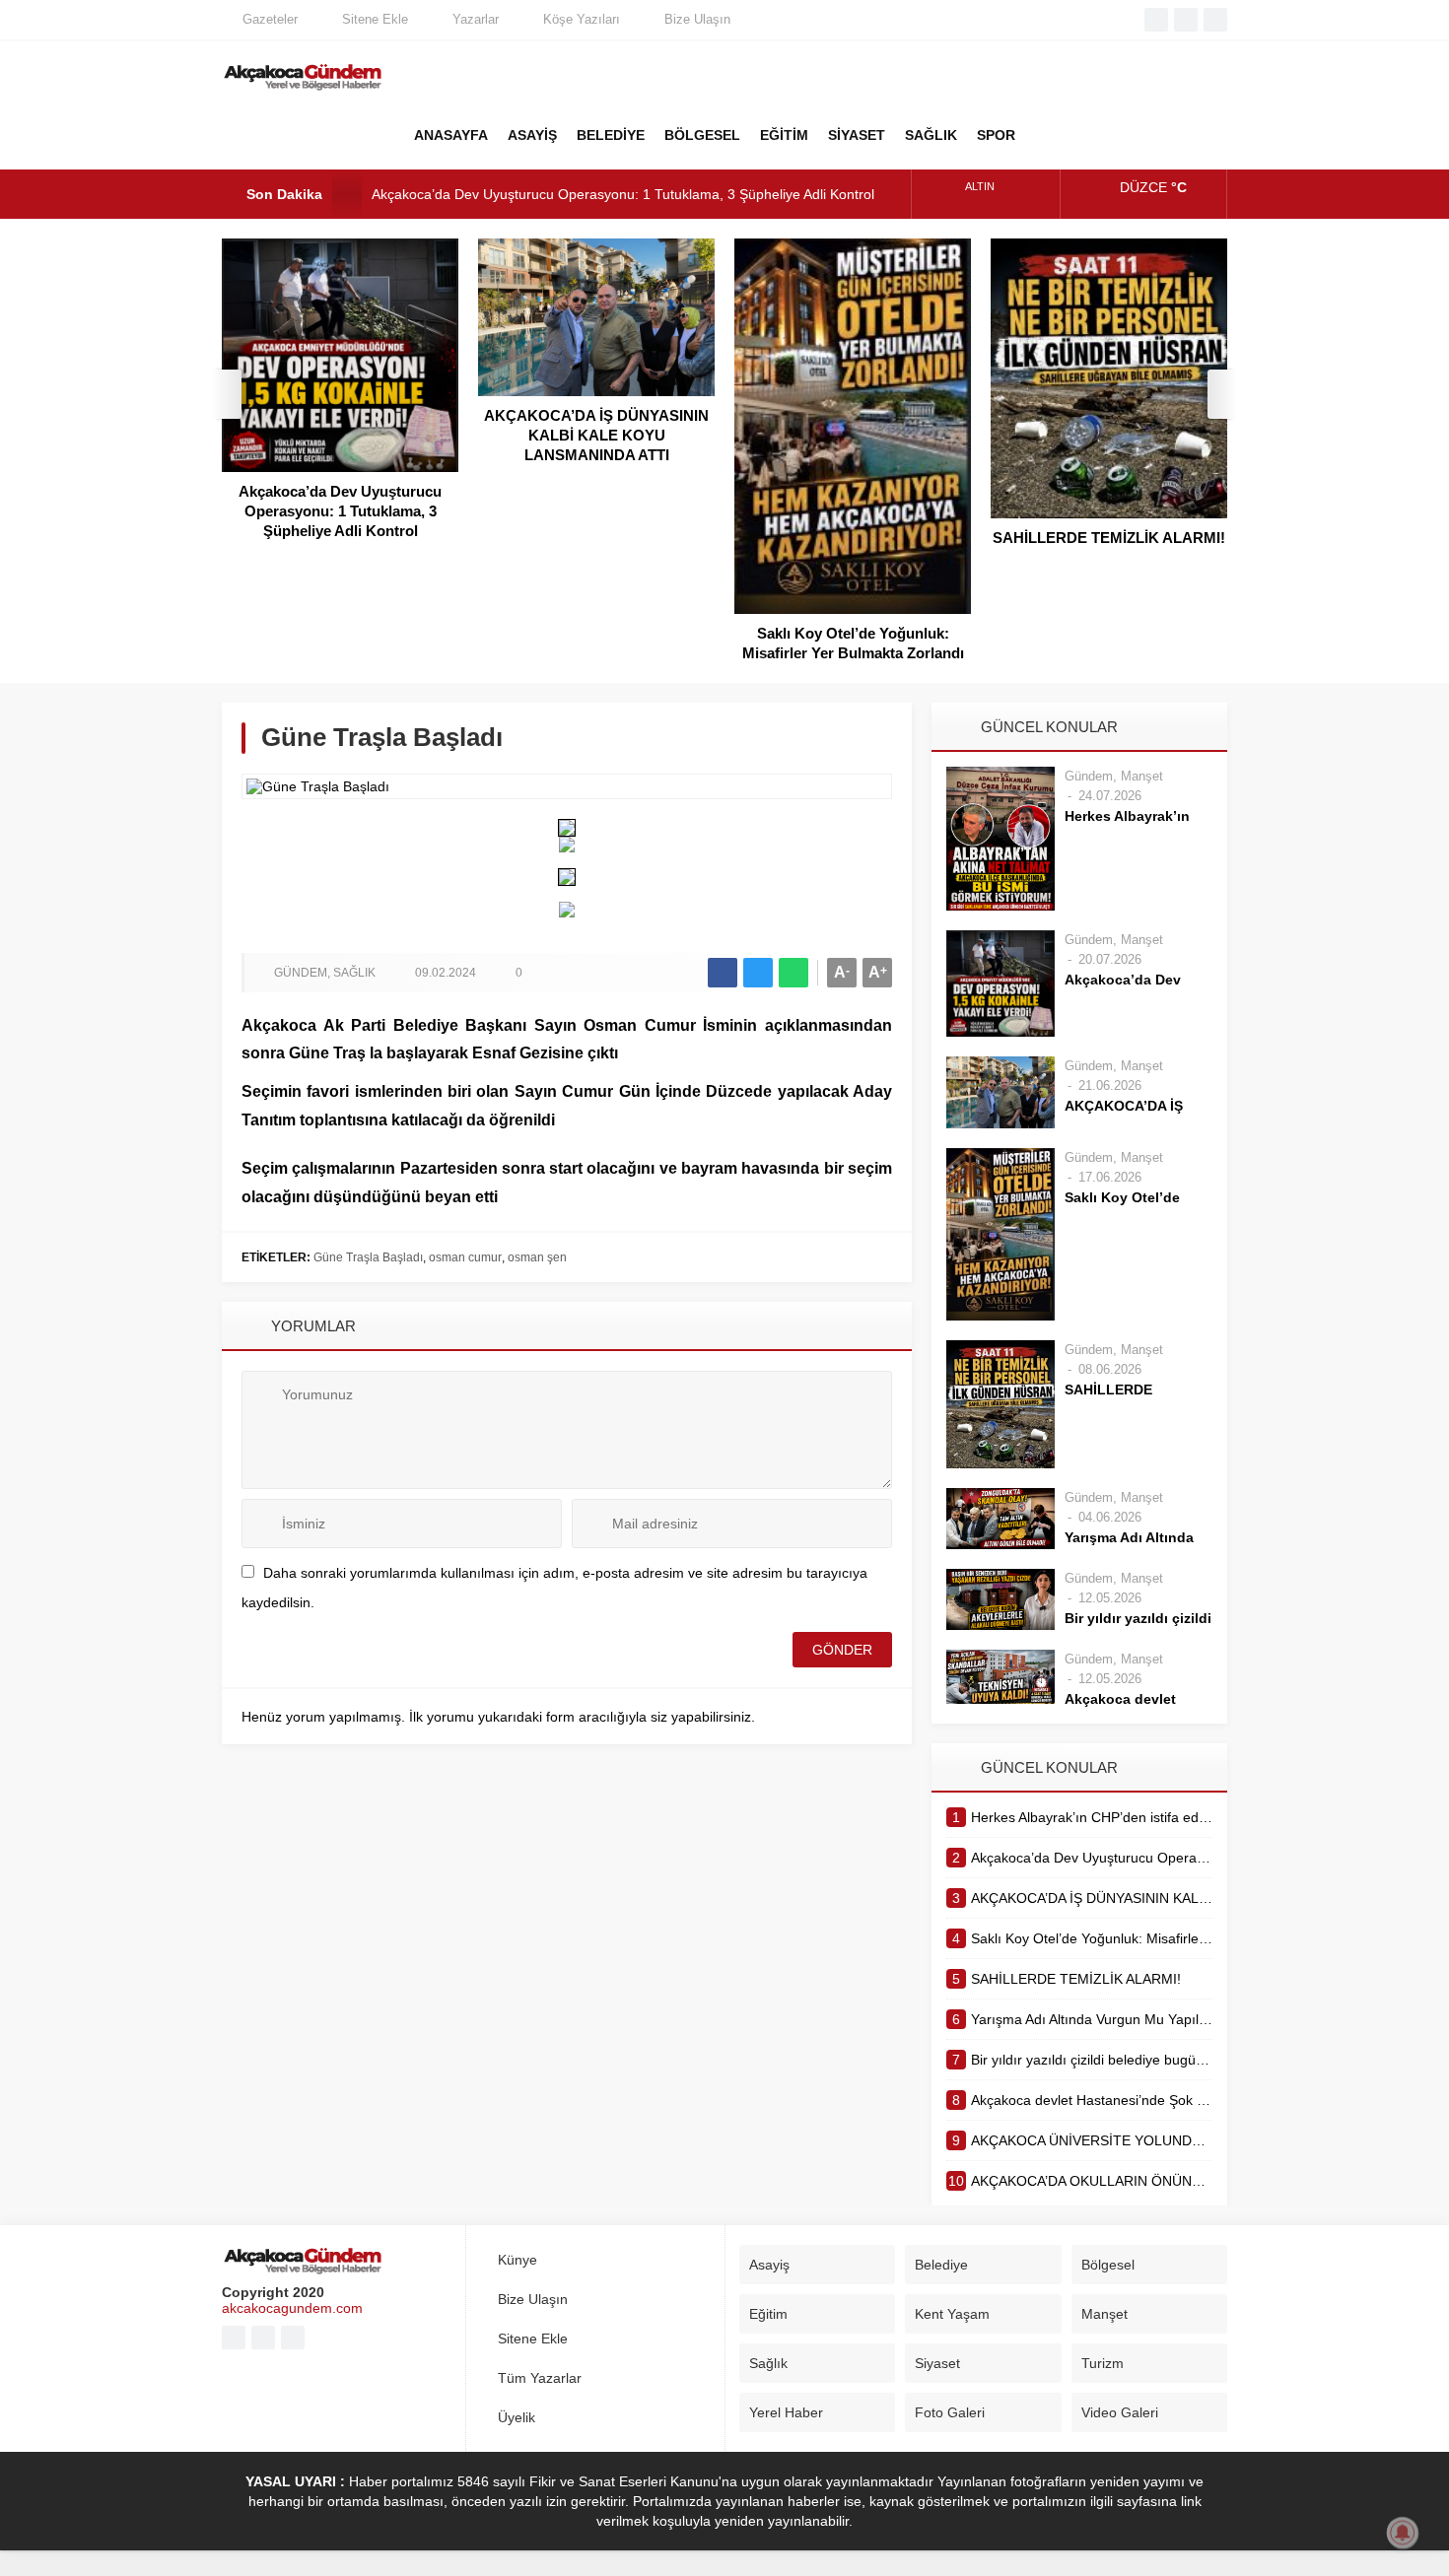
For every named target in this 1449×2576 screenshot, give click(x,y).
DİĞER (1050, 135)
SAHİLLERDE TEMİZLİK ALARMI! (1109, 538)
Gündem (301, 973)
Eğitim (768, 2314)
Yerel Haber (786, 2412)
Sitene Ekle (375, 19)
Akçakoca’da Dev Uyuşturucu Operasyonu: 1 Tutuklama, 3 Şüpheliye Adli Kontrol (623, 194)
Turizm (1103, 2363)
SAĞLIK (931, 135)
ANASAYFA (451, 135)
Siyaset (937, 2363)
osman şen (537, 1257)
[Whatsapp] (1215, 20)
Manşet (1142, 776)
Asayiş (769, 2265)
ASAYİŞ (532, 135)
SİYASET (857, 135)
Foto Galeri (950, 2412)
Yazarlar (476, 19)
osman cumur (465, 1257)
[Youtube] (1186, 20)
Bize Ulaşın (697, 19)
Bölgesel (1108, 2265)
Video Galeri (1120, 2412)
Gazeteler (270, 19)
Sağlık (354, 973)
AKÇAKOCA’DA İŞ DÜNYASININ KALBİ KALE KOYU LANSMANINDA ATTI (596, 435)
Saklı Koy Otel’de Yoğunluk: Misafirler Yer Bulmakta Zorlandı (853, 643)
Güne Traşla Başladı (368, 1257)
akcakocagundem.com (292, 2308)
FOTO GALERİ (1099, 135)
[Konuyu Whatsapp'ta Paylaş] (793, 973)
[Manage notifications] (1403, 2533)
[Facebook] (1156, 20)
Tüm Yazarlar (540, 2378)
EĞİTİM (784, 135)
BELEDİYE (611, 135)
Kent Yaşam (952, 2314)
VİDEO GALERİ (1148, 135)
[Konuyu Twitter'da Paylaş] (758, 973)
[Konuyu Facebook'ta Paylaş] (723, 973)
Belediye (941, 2265)
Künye (517, 2260)
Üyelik (517, 2417)
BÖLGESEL (702, 135)
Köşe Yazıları (582, 19)
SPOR (996, 135)
